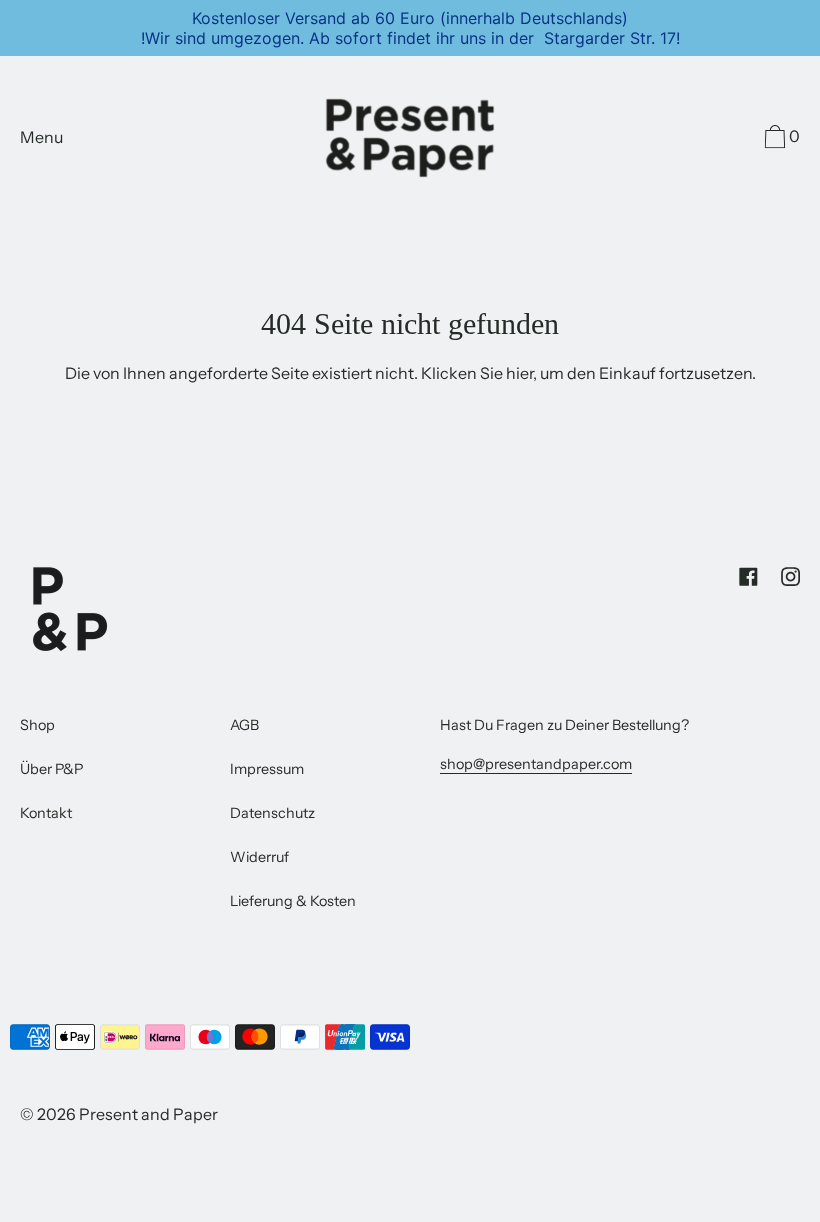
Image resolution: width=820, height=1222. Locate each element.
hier (519, 373)
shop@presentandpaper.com (536, 764)
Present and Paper (148, 1114)
